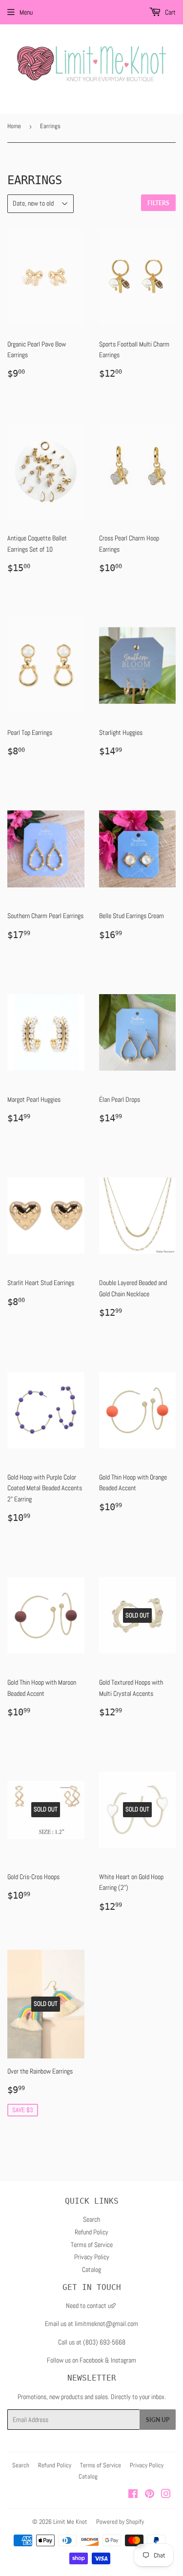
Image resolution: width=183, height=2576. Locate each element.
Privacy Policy (92, 2257)
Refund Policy (91, 2232)
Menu (26, 12)
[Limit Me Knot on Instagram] (166, 2495)
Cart (170, 12)
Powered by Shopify (120, 2522)
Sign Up (158, 2420)
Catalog (91, 2269)
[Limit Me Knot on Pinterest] (150, 2495)
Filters (158, 203)
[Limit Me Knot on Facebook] (133, 2495)
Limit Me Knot (70, 2522)
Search (91, 2219)
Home (14, 126)
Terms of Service (92, 2245)
